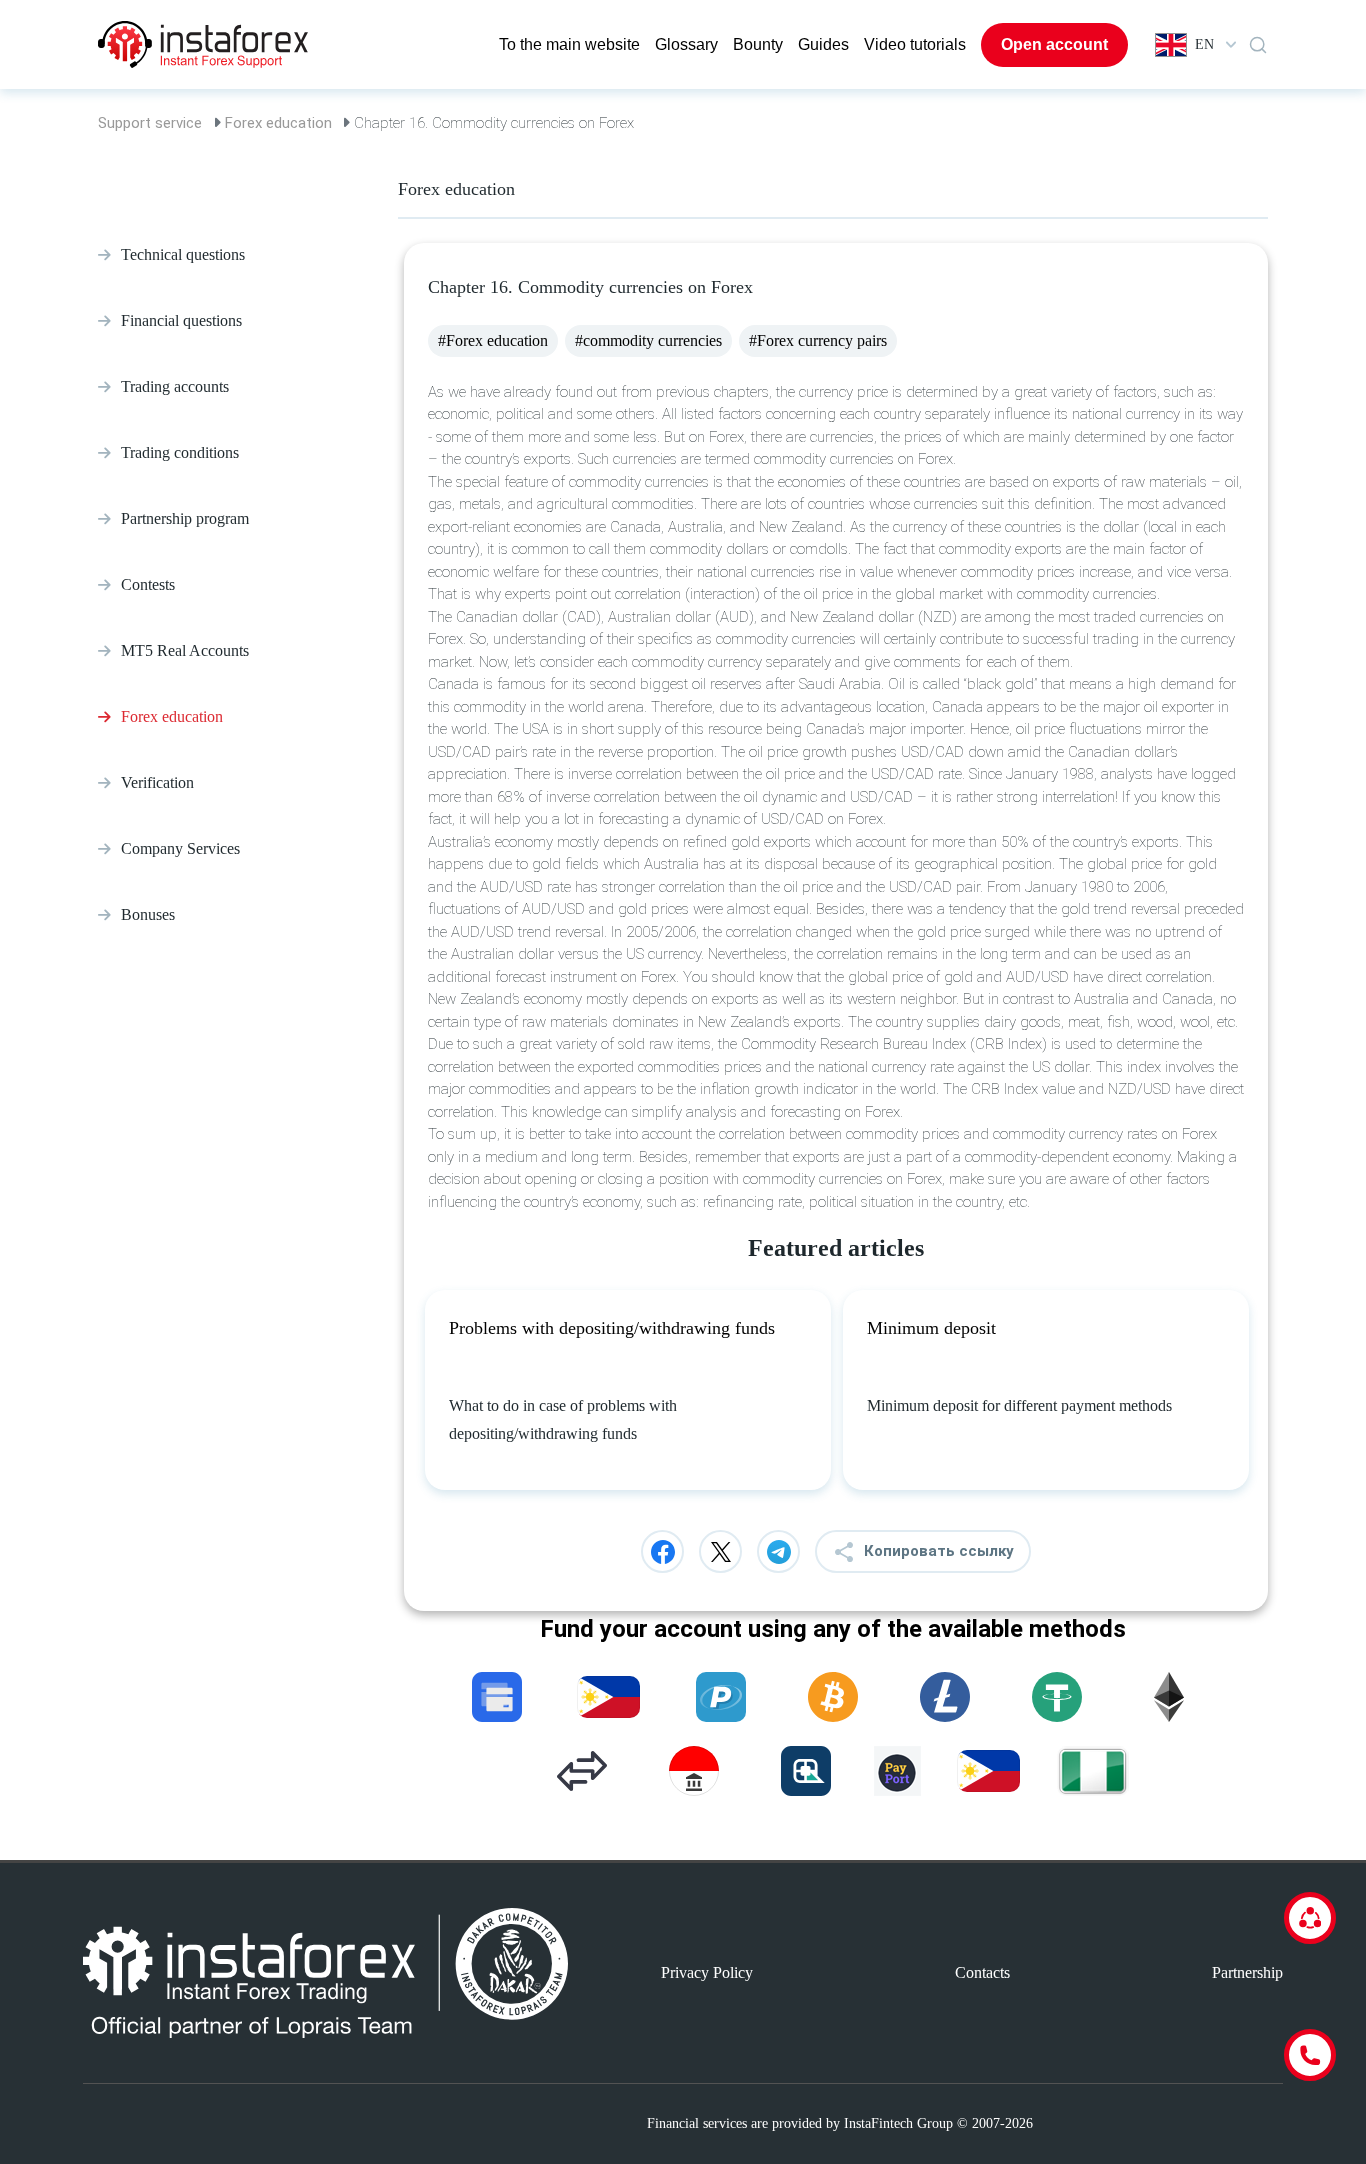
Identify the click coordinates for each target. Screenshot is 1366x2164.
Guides (823, 44)
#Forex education (493, 340)
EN (1204, 44)
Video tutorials (915, 44)
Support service (150, 123)
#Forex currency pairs (818, 340)
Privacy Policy (707, 1972)
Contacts (982, 1972)
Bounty (758, 44)
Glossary (686, 44)
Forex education (278, 123)
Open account (1054, 44)
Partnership (1247, 1972)
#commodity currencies (648, 340)
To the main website (569, 44)
